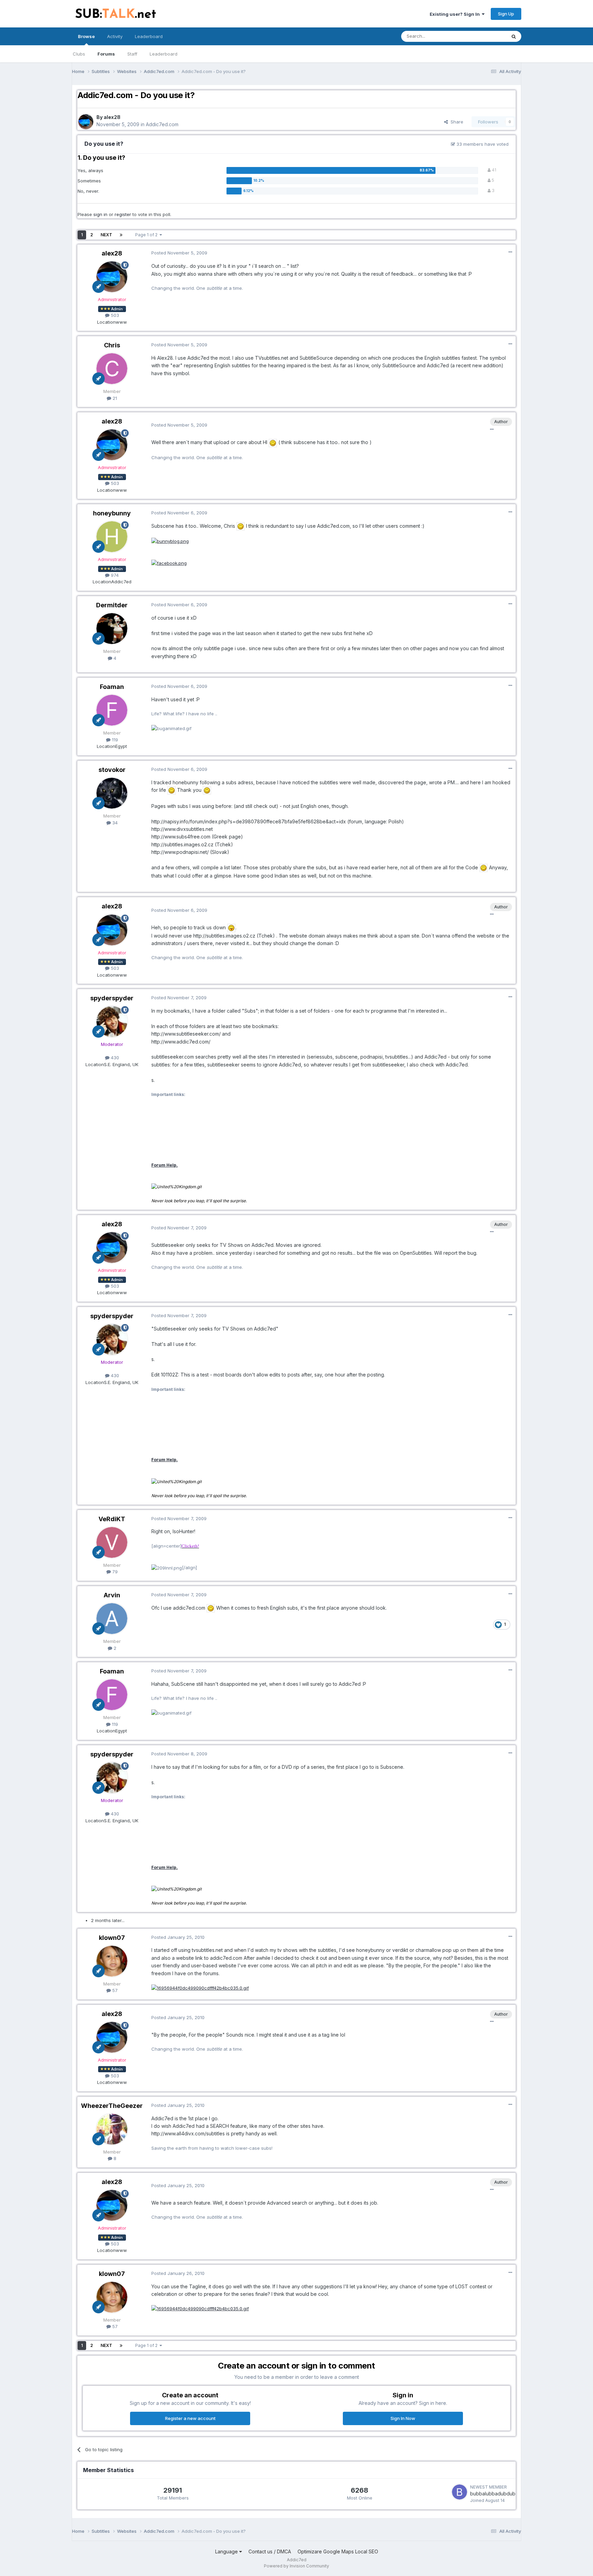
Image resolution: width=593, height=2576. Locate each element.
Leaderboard (164, 54)
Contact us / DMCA (270, 2551)
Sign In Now (403, 2418)
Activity (115, 36)
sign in (100, 214)
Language (227, 2551)
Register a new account (190, 2418)
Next (106, 235)
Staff (132, 54)
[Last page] (121, 235)
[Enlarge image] (273, 442)
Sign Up (506, 14)
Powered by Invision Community (296, 2566)
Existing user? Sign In (456, 14)
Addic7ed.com (162, 124)
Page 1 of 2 (147, 235)
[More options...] (510, 252)
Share (456, 122)
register (123, 214)
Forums (106, 54)
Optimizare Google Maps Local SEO (338, 2551)
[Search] (514, 36)
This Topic (486, 36)
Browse (86, 36)
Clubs (79, 54)
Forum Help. (165, 1165)
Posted (179, 253)
